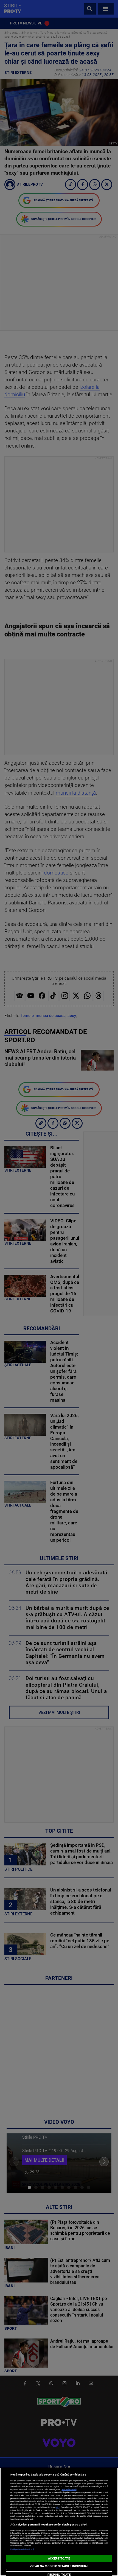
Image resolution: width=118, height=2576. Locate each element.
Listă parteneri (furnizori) (22, 2549)
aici (58, 2507)
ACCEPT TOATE (59, 2559)
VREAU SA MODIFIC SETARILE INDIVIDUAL (59, 2566)
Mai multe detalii (69, 2489)
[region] (59, 2522)
